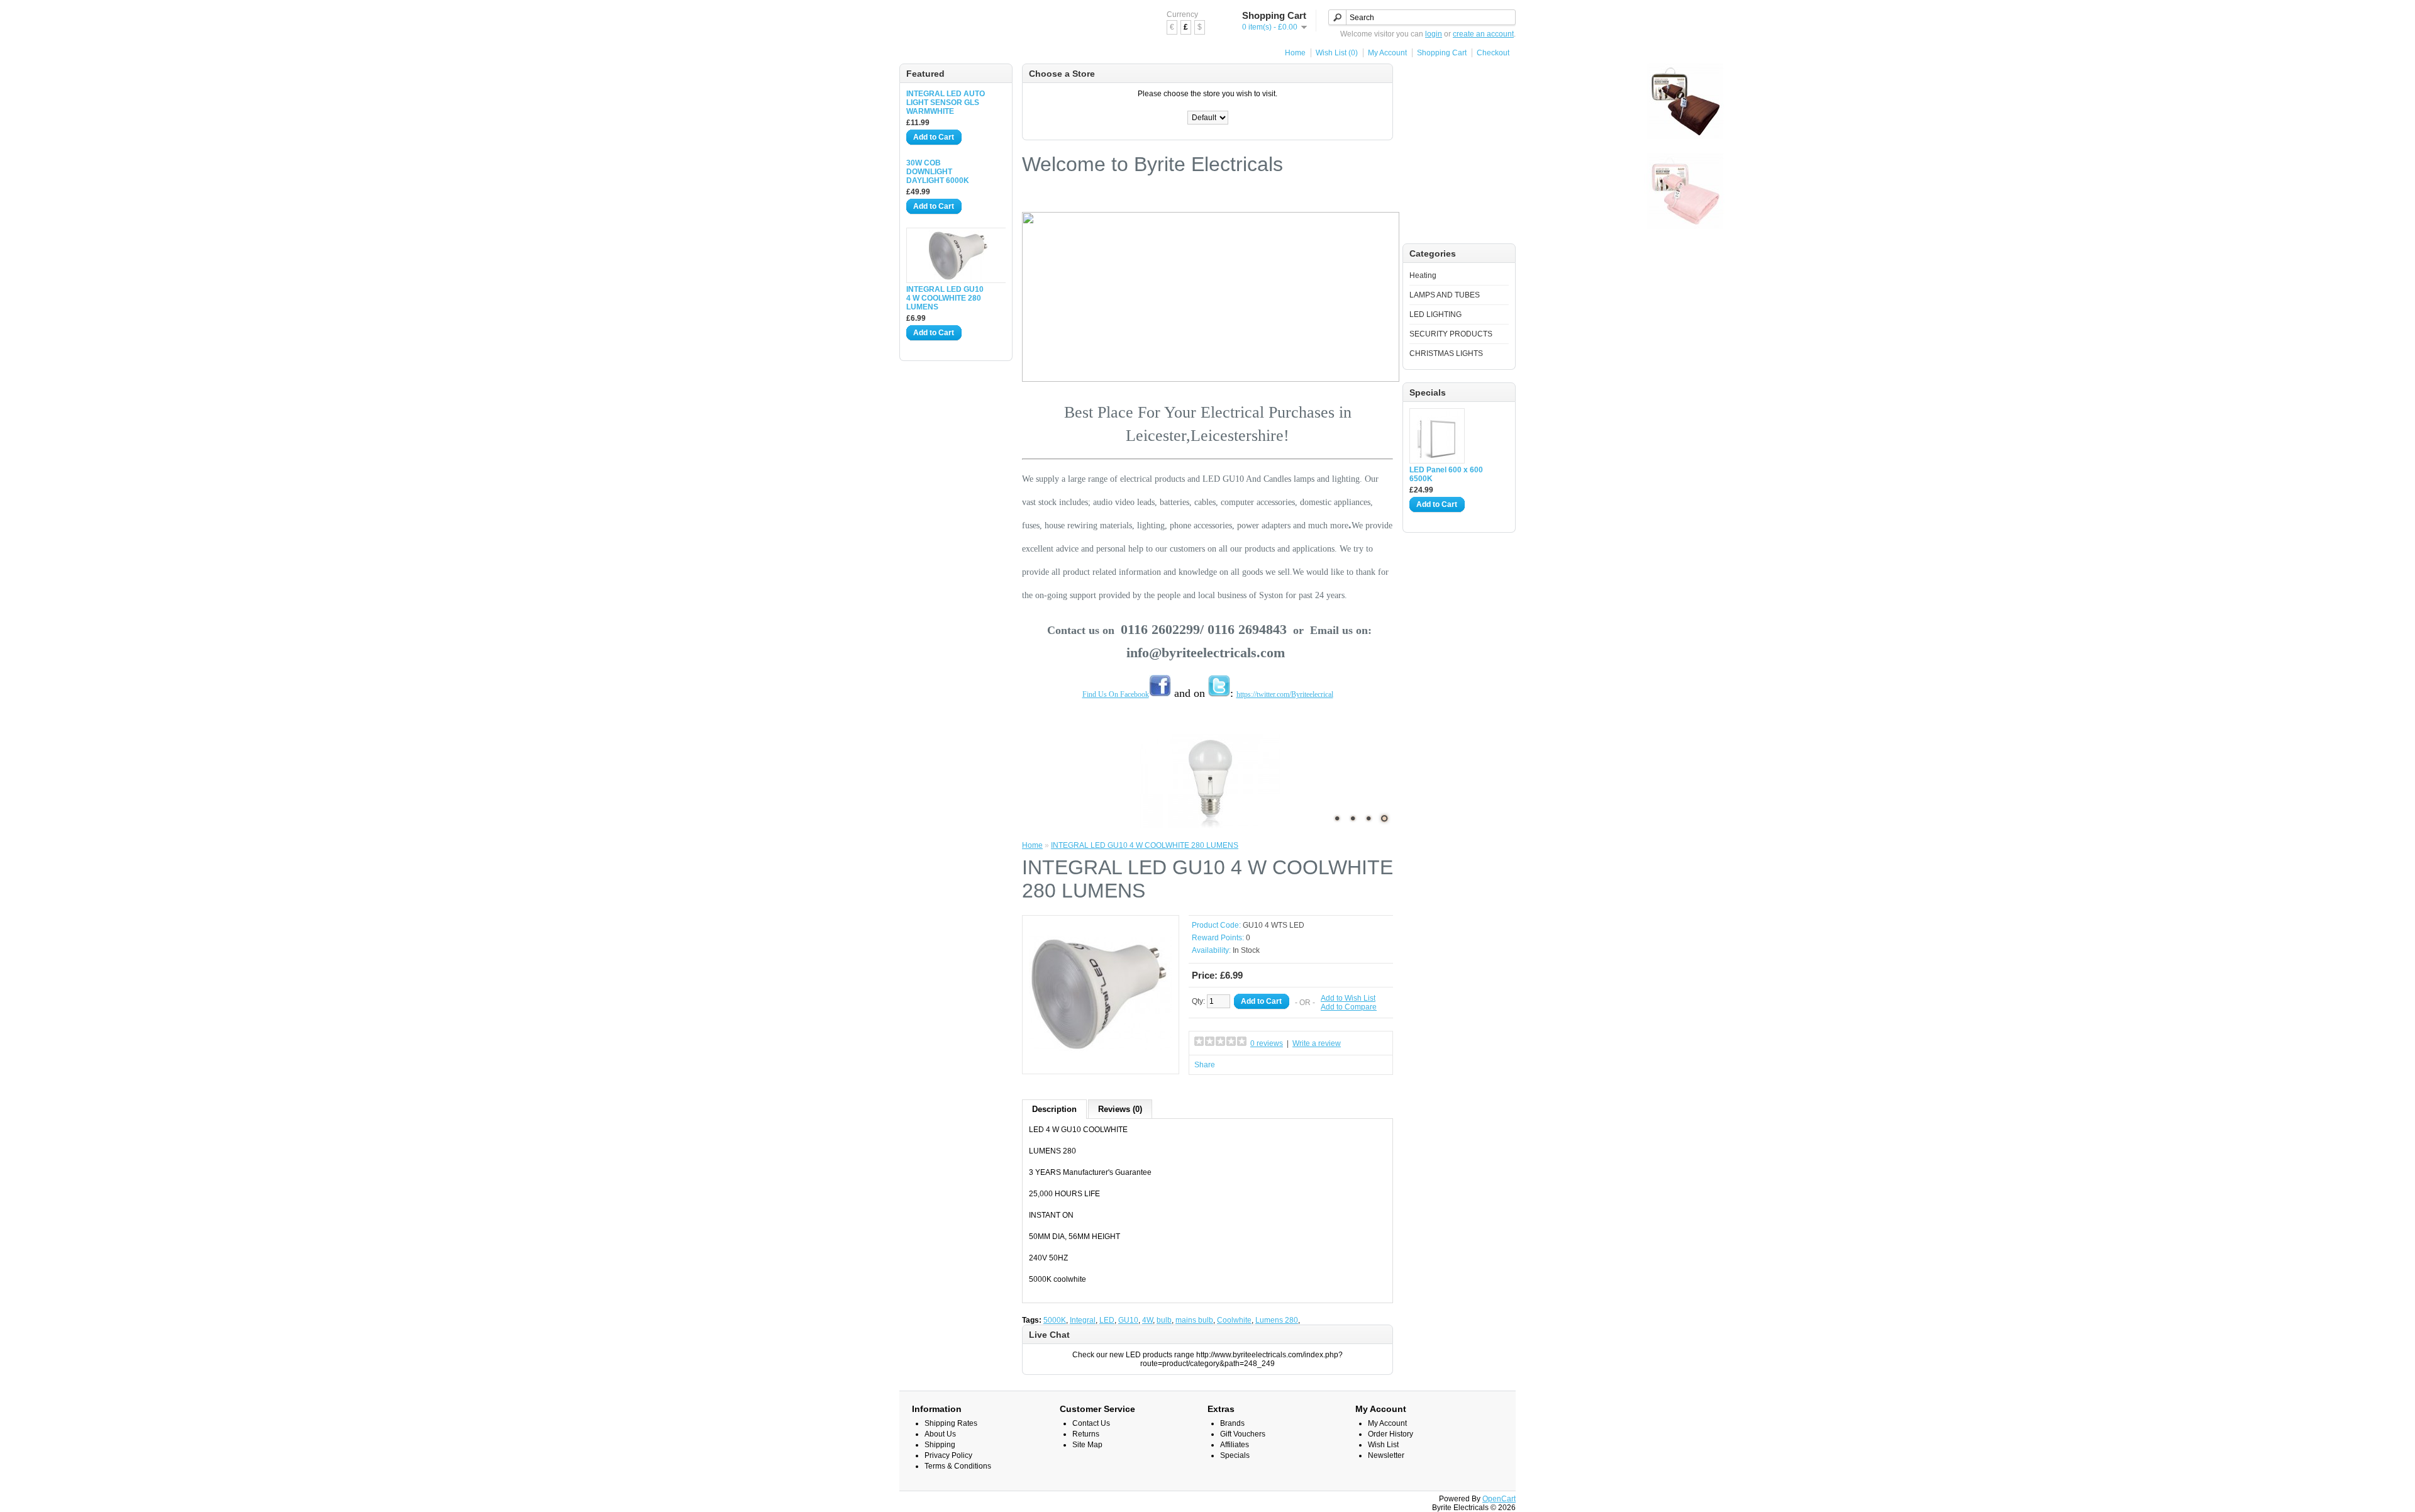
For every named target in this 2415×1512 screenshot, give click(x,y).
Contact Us (1091, 1423)
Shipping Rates (951, 1423)
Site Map (1087, 1445)
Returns (1086, 1434)
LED (1107, 1320)
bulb (1164, 1320)
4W (1147, 1320)
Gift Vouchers (1243, 1434)
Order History (1391, 1434)
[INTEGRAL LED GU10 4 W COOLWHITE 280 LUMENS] (1101, 1063)
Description (1054, 1109)
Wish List (1383, 1445)
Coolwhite (1234, 1320)
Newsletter (1386, 1455)
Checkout (1493, 53)
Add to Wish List (1348, 998)
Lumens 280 (1277, 1320)
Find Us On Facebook (1116, 694)
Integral (1083, 1320)
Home (1295, 53)
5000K (1055, 1320)
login (1434, 34)
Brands (1232, 1423)
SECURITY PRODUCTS (1451, 334)
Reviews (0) (1120, 1109)
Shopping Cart (1442, 53)
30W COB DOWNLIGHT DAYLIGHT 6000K (938, 172)
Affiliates (1235, 1445)
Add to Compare (1349, 1007)
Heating (1423, 275)
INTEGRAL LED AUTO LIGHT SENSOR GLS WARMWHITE (946, 103)
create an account (1483, 34)
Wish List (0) (1337, 53)
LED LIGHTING (1435, 314)
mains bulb (1194, 1320)
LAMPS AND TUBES (1445, 295)
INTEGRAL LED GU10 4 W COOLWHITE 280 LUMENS (945, 298)
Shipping (940, 1445)
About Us (940, 1434)
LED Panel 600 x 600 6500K (1446, 474)
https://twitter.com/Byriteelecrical (1285, 694)
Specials (1235, 1455)
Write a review (1317, 1043)
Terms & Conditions (958, 1466)
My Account (1387, 53)
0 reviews (1267, 1043)
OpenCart (1499, 1499)
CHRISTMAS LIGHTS (1446, 353)
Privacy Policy (948, 1455)
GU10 (1128, 1320)
